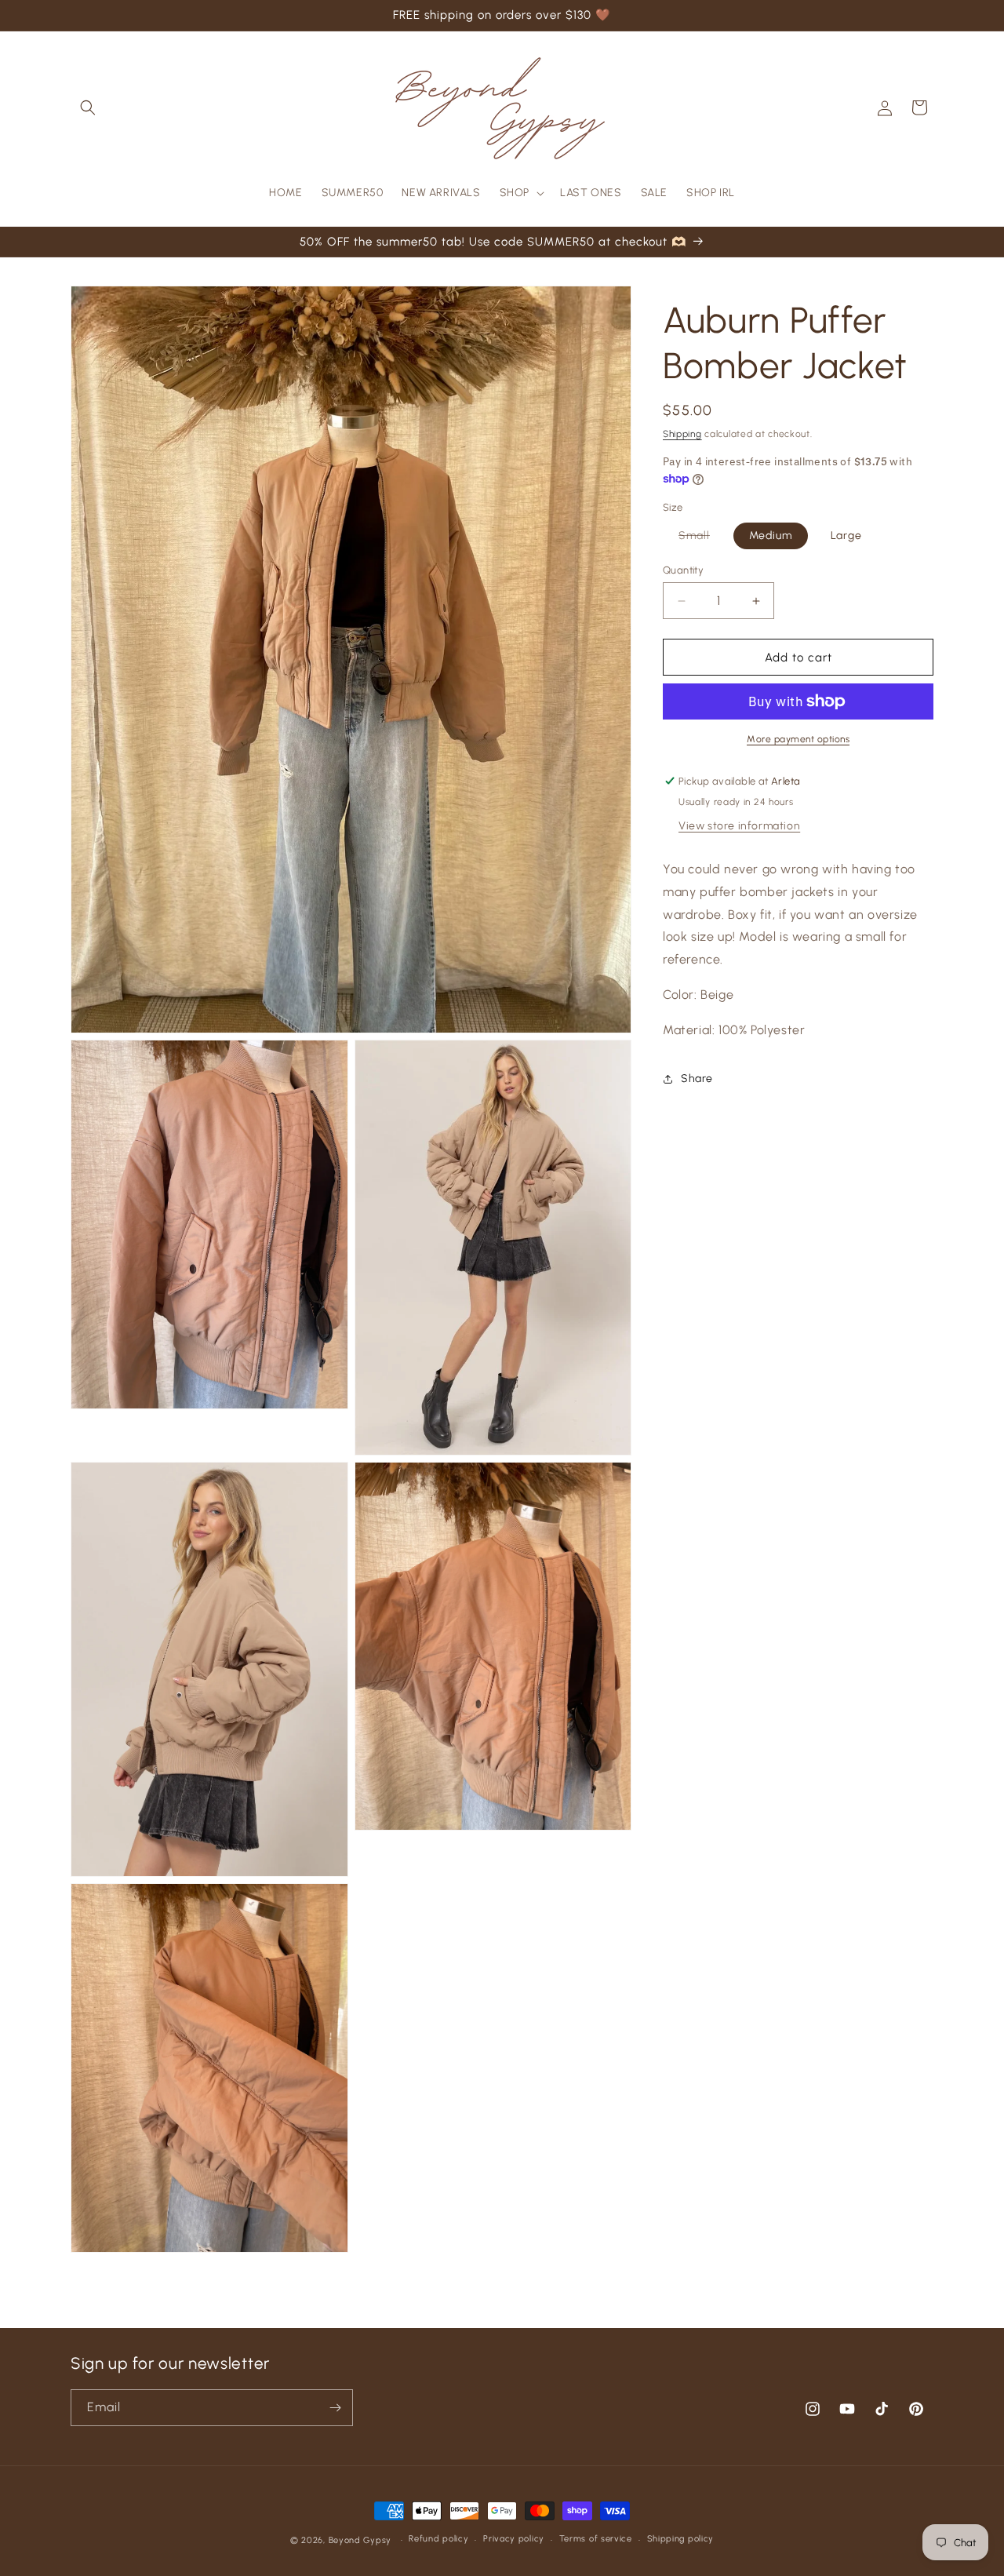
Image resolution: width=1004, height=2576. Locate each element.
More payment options (798, 739)
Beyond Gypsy (362, 2540)
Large (846, 536)
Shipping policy (681, 2539)
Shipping (682, 434)
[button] (88, 107)
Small (702, 539)
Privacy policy (514, 2539)
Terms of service (596, 2539)
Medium (771, 536)
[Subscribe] (335, 2408)
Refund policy (438, 2539)
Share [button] (697, 1078)
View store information (739, 826)
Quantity (683, 570)
